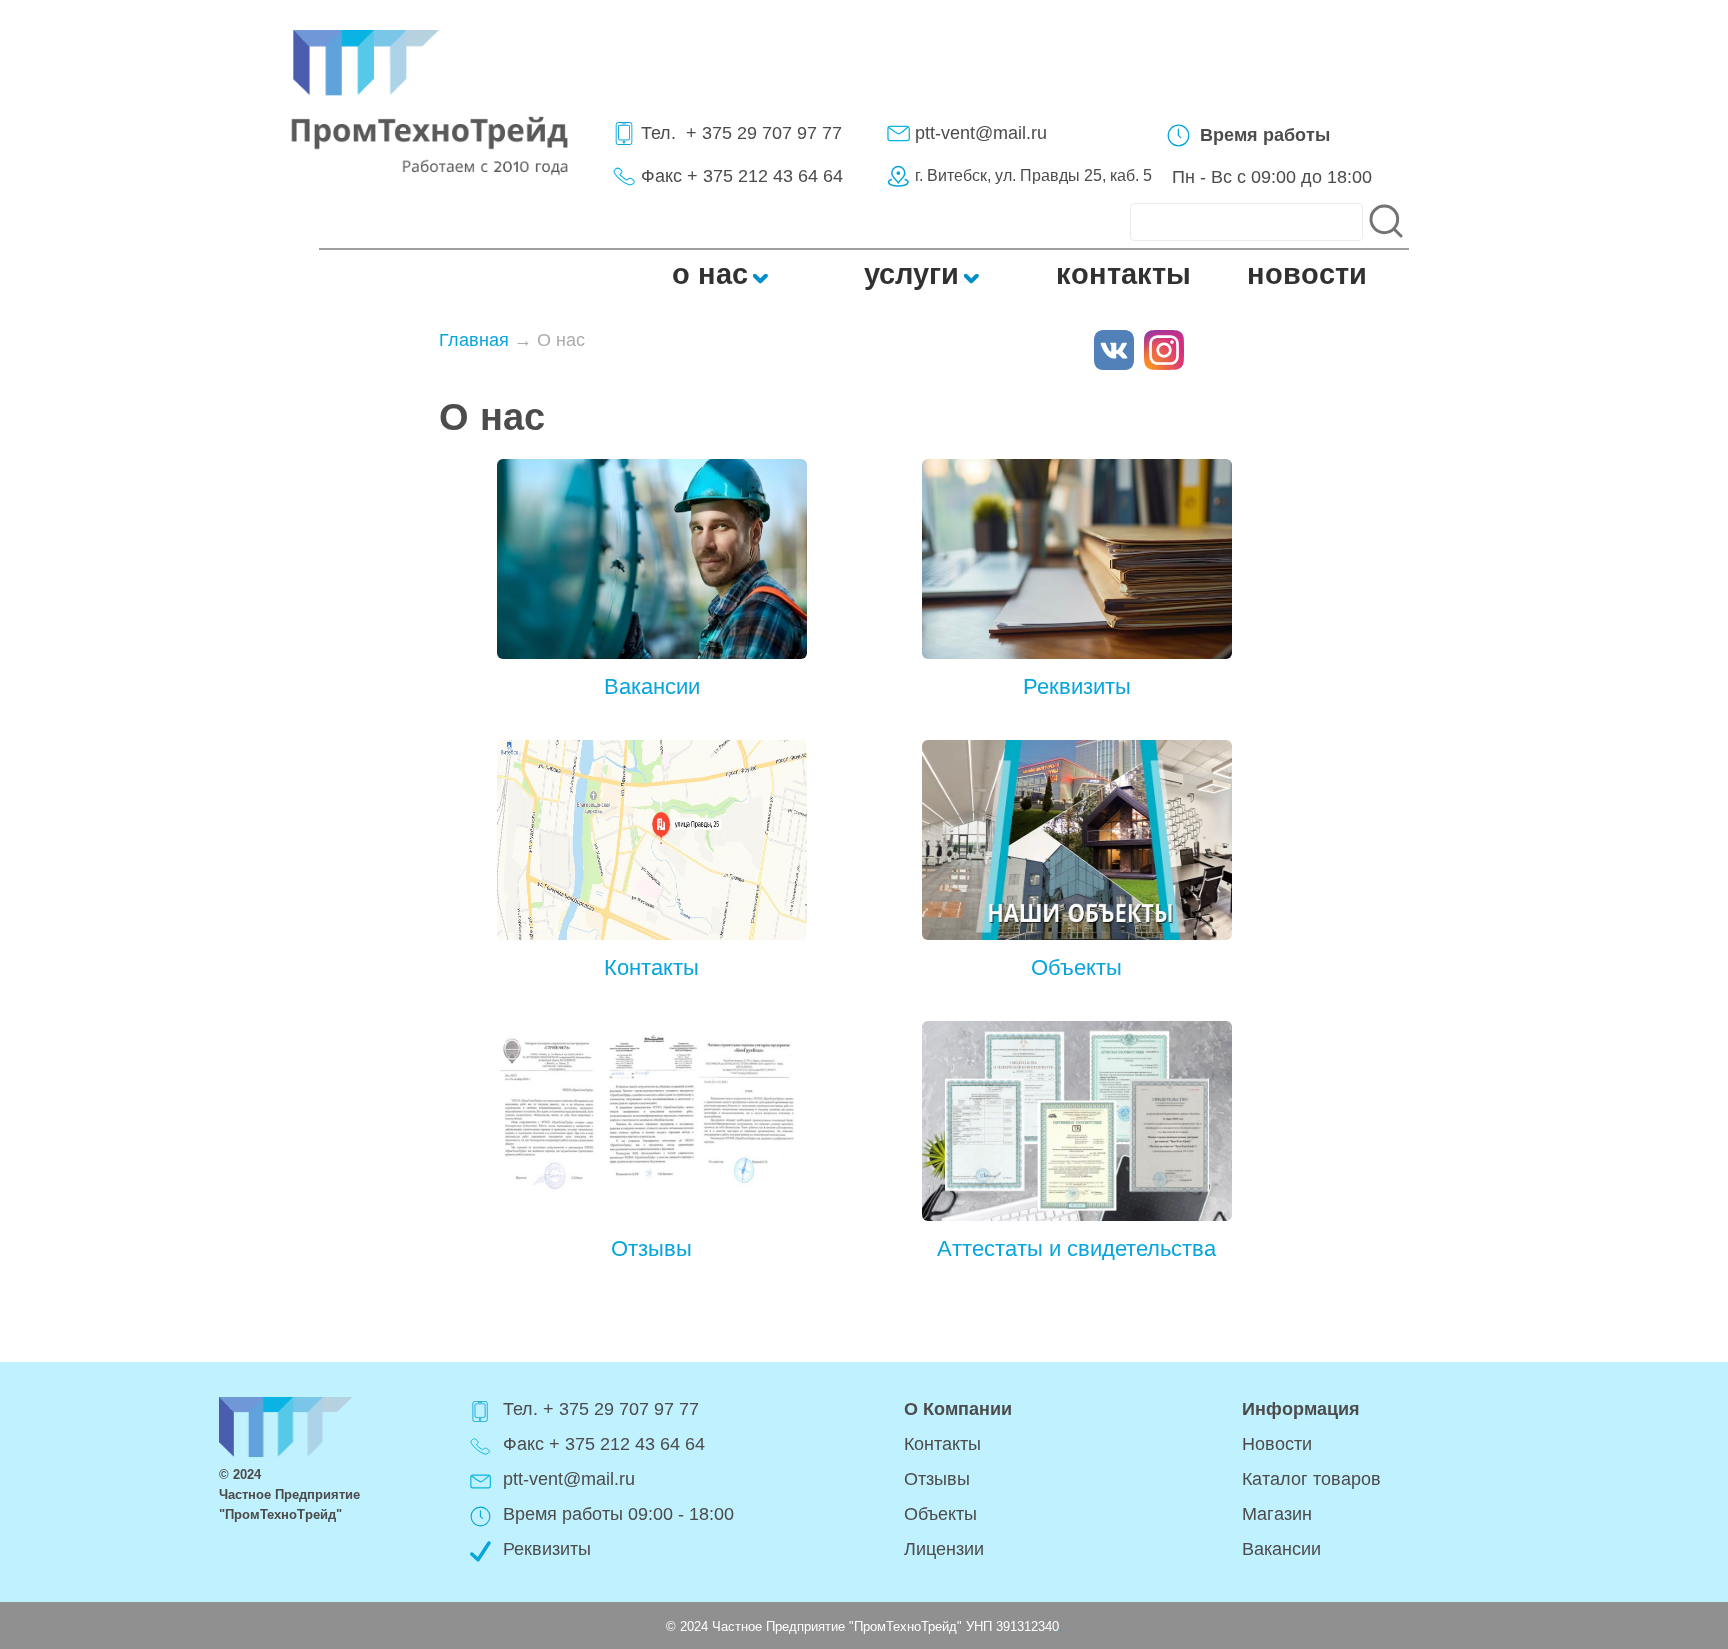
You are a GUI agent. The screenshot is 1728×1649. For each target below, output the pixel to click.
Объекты (1076, 967)
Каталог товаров (1311, 1479)
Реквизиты (1077, 686)
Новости (1277, 1444)
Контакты (651, 967)
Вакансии (652, 686)
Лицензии (944, 1549)
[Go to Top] (1636, 1574)
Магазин (1277, 1514)
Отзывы (651, 1248)
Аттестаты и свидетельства (1076, 1248)
